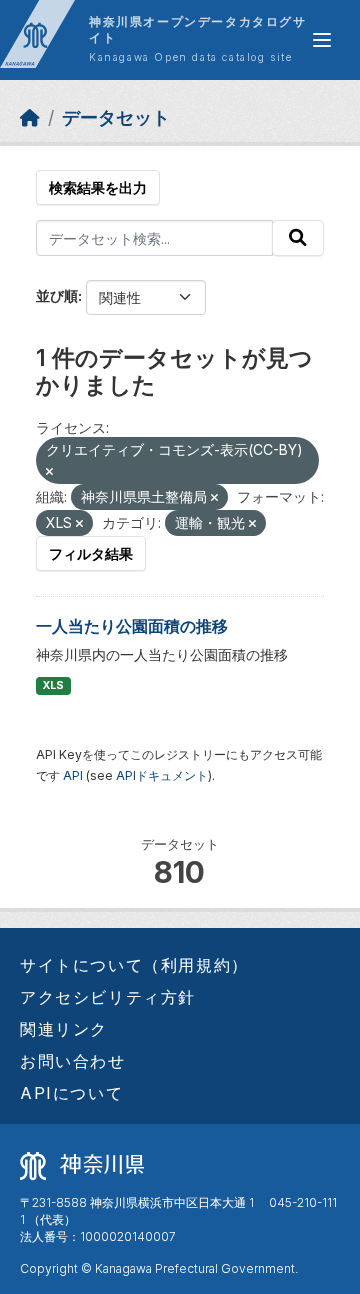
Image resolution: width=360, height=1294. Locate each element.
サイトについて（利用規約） (134, 965)
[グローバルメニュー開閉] (322, 40)
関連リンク (64, 1029)
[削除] (49, 472)
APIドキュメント (162, 775)
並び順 (57, 295)
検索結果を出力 (98, 187)
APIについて (71, 1093)
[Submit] (298, 238)
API (73, 775)
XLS (53, 685)
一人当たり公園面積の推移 (132, 626)
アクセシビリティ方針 (108, 997)
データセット (116, 117)
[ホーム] (30, 117)
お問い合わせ (73, 1061)
